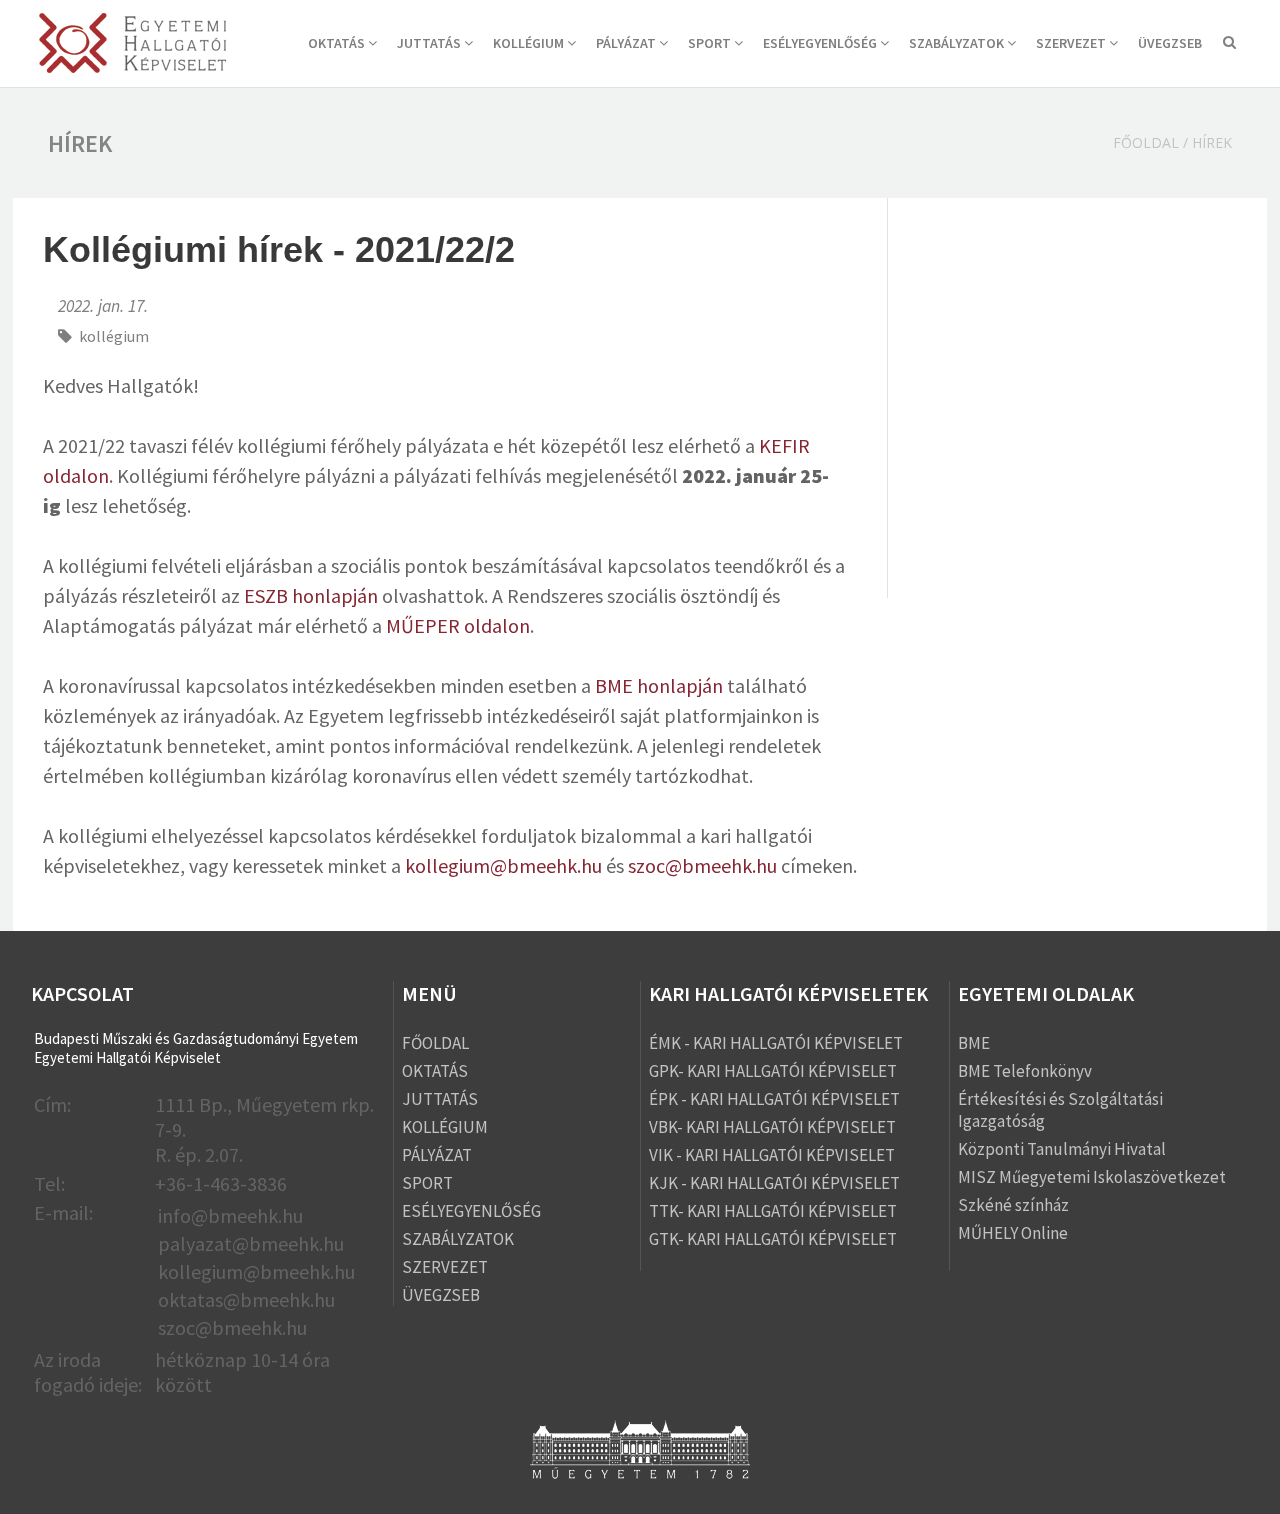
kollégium (114, 336)
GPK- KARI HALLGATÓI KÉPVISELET (773, 1071)
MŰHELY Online (1013, 1233)
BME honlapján (659, 685)
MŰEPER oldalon (458, 625)
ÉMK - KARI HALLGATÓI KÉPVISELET (776, 1043)
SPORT (711, 43)
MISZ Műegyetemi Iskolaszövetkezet (1092, 1177)
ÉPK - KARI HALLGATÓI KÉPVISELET (774, 1099)
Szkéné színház (1013, 1205)
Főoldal (1146, 142)
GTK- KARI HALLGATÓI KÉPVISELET (773, 1239)
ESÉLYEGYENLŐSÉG (821, 43)
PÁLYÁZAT (627, 43)
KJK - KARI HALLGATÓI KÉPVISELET (774, 1183)
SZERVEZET (1072, 43)
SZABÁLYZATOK (958, 43)
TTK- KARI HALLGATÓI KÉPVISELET (773, 1211)
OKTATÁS (338, 43)
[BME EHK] (132, 45)
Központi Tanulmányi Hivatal (1062, 1149)
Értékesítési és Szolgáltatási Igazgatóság (1060, 1110)
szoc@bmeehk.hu (702, 865)
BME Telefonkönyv (1025, 1071)
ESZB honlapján (309, 595)
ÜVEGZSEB (1170, 43)
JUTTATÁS (430, 43)
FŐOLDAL (435, 1043)
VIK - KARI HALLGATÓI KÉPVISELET (772, 1155)
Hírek (1212, 142)
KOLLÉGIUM (530, 43)
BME (974, 1043)
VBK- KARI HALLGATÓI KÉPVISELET (772, 1127)
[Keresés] (1229, 44)
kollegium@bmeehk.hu (503, 865)
